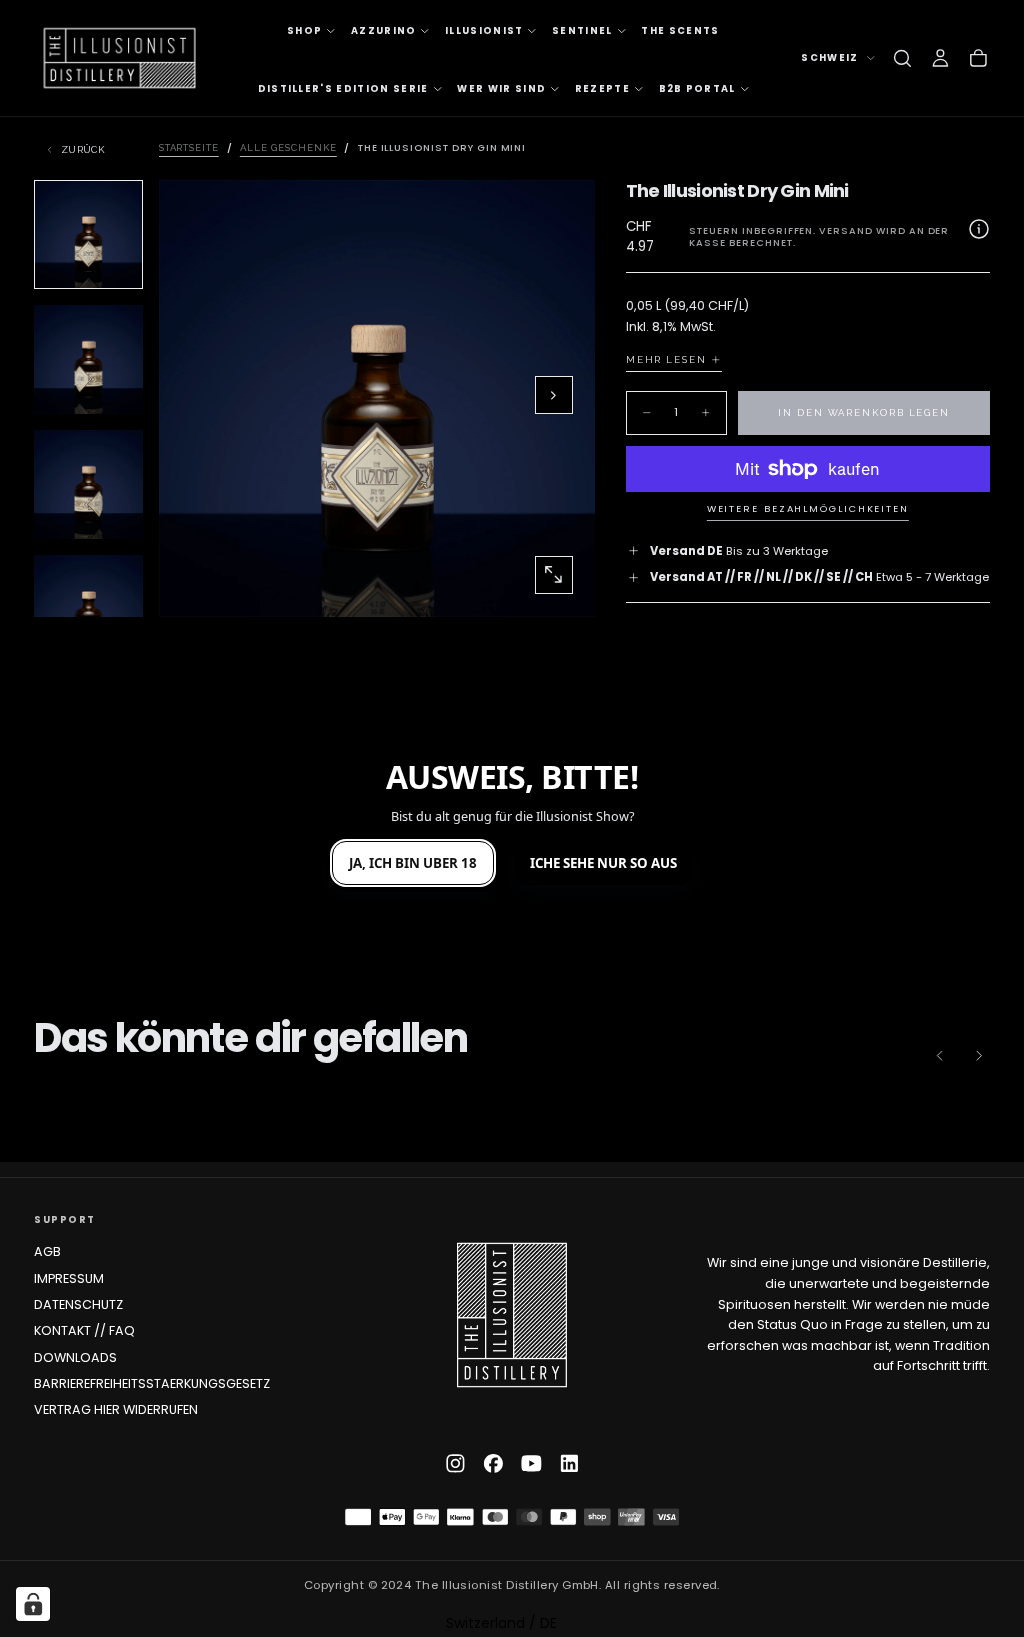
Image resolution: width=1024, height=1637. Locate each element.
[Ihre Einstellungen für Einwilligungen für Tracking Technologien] (33, 1604)
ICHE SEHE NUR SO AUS (603, 863)
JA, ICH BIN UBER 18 (413, 863)
